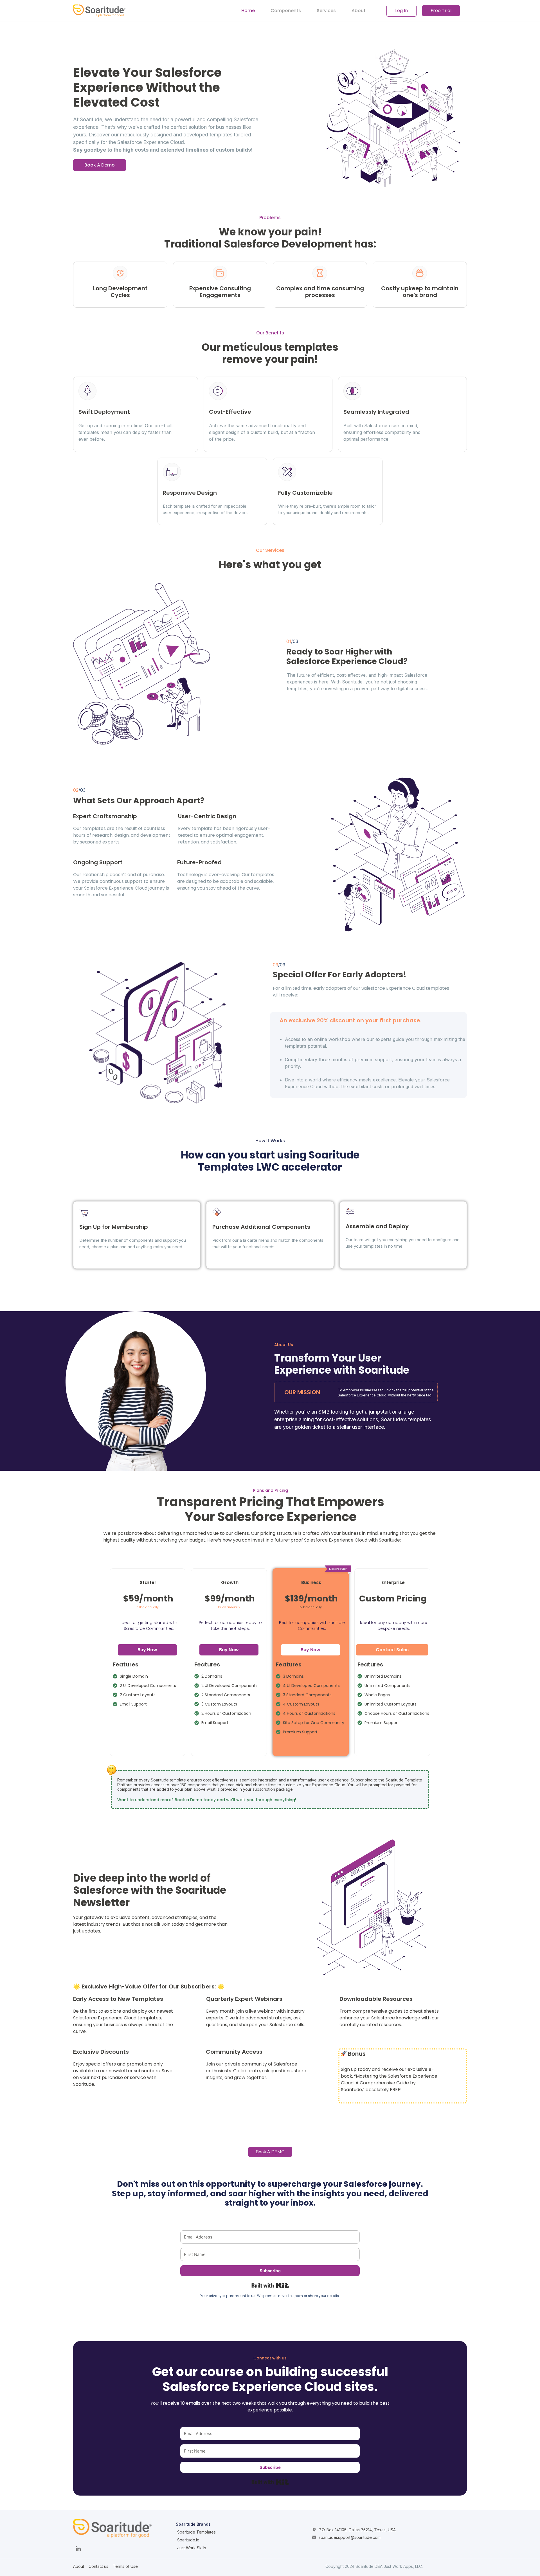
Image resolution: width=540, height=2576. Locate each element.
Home (248, 11)
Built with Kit (270, 2285)
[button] (100, 165)
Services (326, 11)
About (359, 11)
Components (286, 11)
